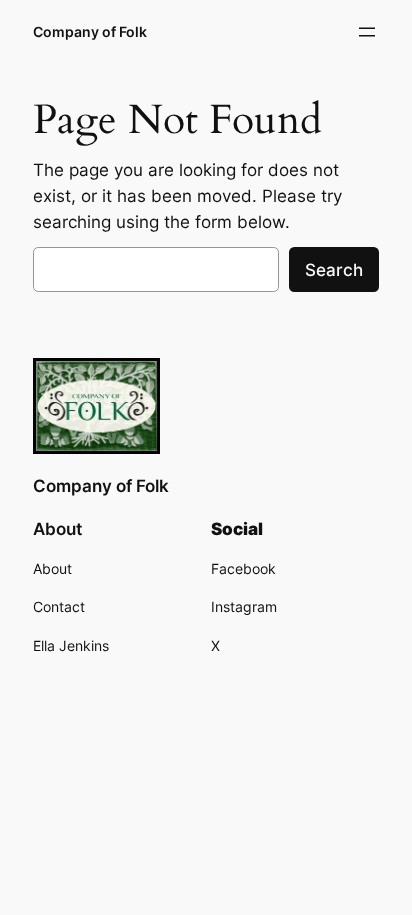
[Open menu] (367, 32)
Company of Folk (90, 31)
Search (334, 270)
